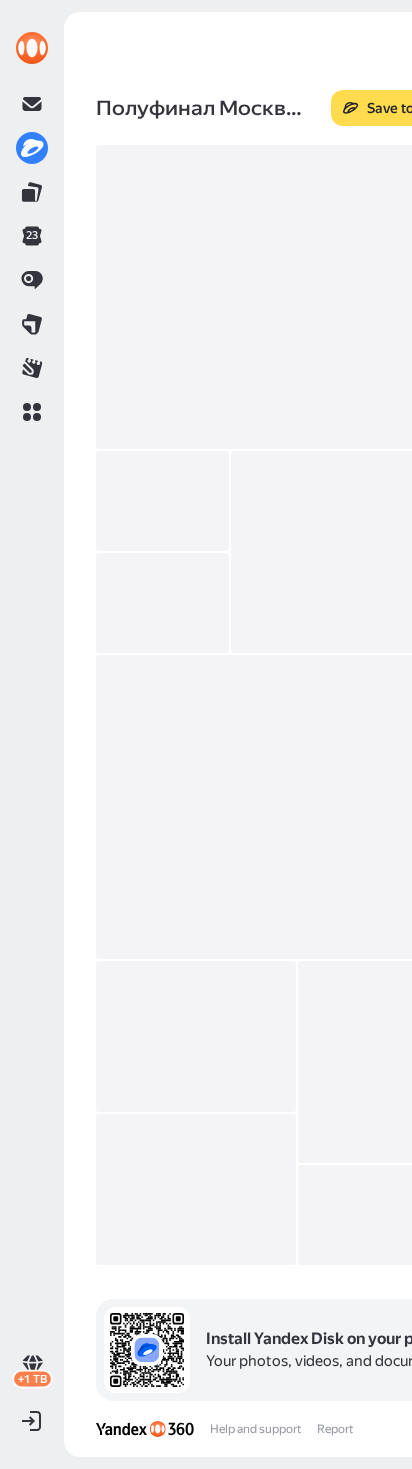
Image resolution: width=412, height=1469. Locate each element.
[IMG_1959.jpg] (162, 501)
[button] (32, 412)
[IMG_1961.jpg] (162, 603)
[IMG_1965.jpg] (196, 1036)
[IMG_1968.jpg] (196, 1189)
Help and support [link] (255, 1429)
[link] (32, 48)
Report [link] (335, 1429)
